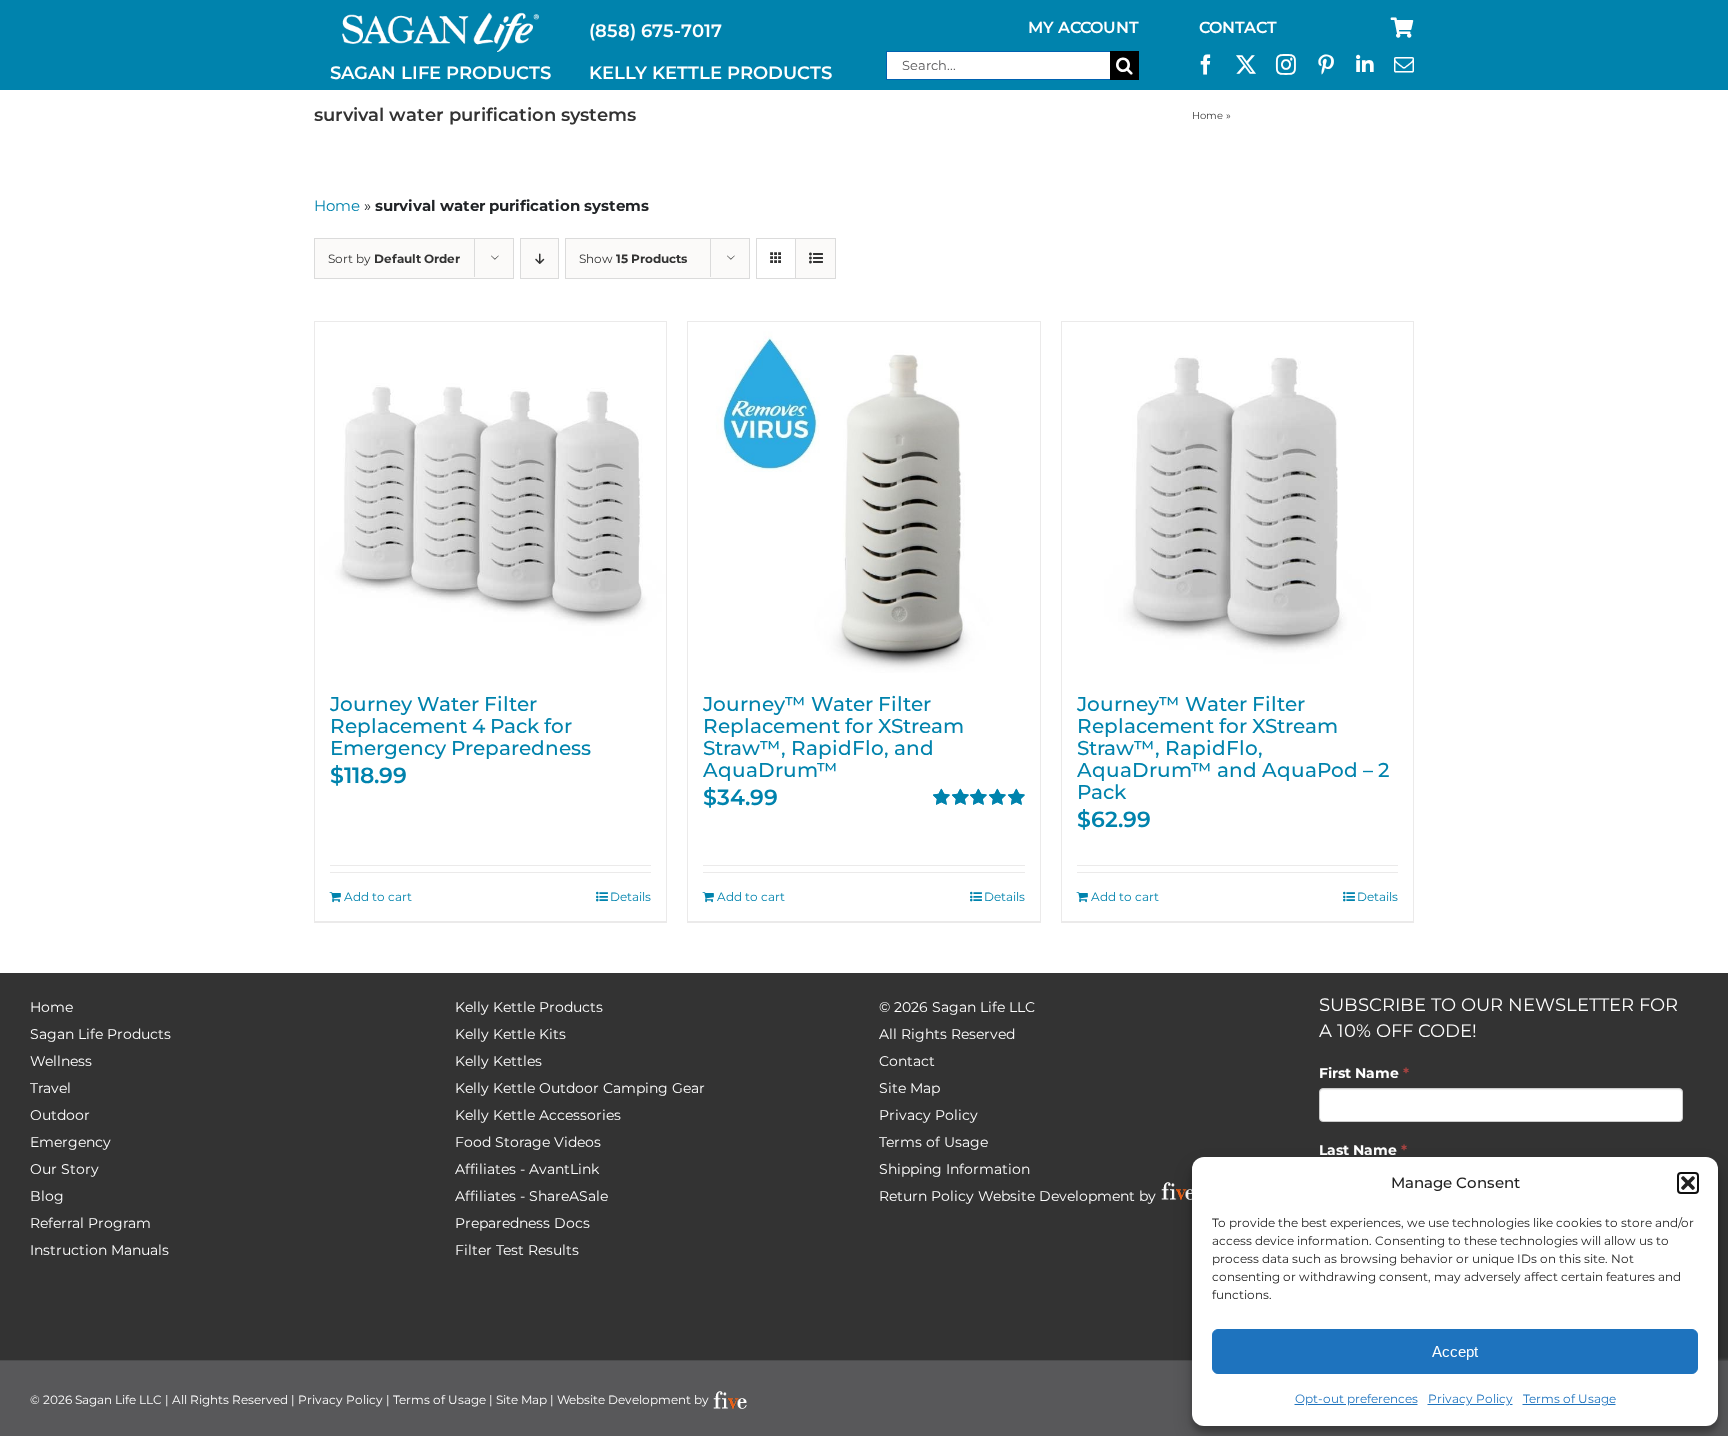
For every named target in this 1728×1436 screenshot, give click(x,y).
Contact (907, 1061)
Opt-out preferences (1356, 1398)
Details (630, 896)
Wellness (61, 1061)
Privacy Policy (1470, 1398)
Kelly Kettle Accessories (538, 1115)
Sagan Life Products (100, 1034)
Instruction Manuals (99, 1250)
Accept (1455, 1351)
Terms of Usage (1569, 1398)
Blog (47, 1196)
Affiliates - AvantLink (527, 1169)
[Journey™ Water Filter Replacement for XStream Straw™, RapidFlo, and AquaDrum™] (863, 497)
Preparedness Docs (522, 1223)
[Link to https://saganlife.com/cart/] (1402, 28)
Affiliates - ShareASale (531, 1196)
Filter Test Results (517, 1250)
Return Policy (926, 1196)
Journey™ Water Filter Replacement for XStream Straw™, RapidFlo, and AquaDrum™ (833, 737)
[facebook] (1206, 65)
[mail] (1404, 65)
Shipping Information (954, 1169)
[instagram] (1286, 65)
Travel (50, 1088)
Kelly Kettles (498, 1061)
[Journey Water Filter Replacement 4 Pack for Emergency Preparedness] (490, 497)
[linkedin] (1365, 65)
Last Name (1363, 1150)
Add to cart (378, 896)
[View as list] (815, 258)
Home (1207, 115)
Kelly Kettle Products (529, 1007)
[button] (1688, 1183)
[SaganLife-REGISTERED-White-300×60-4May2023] (441, 21)
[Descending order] (539, 258)
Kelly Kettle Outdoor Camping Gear (580, 1088)
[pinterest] (1326, 65)
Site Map (909, 1088)
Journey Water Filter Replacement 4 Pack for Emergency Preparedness (460, 726)
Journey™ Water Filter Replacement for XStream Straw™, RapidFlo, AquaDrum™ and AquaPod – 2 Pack (1233, 748)
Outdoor (60, 1115)
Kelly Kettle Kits (510, 1034)
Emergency (70, 1142)
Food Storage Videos (528, 1142)
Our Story (64, 1169)
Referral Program (90, 1223)
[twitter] (1246, 65)
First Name (1364, 1073)
